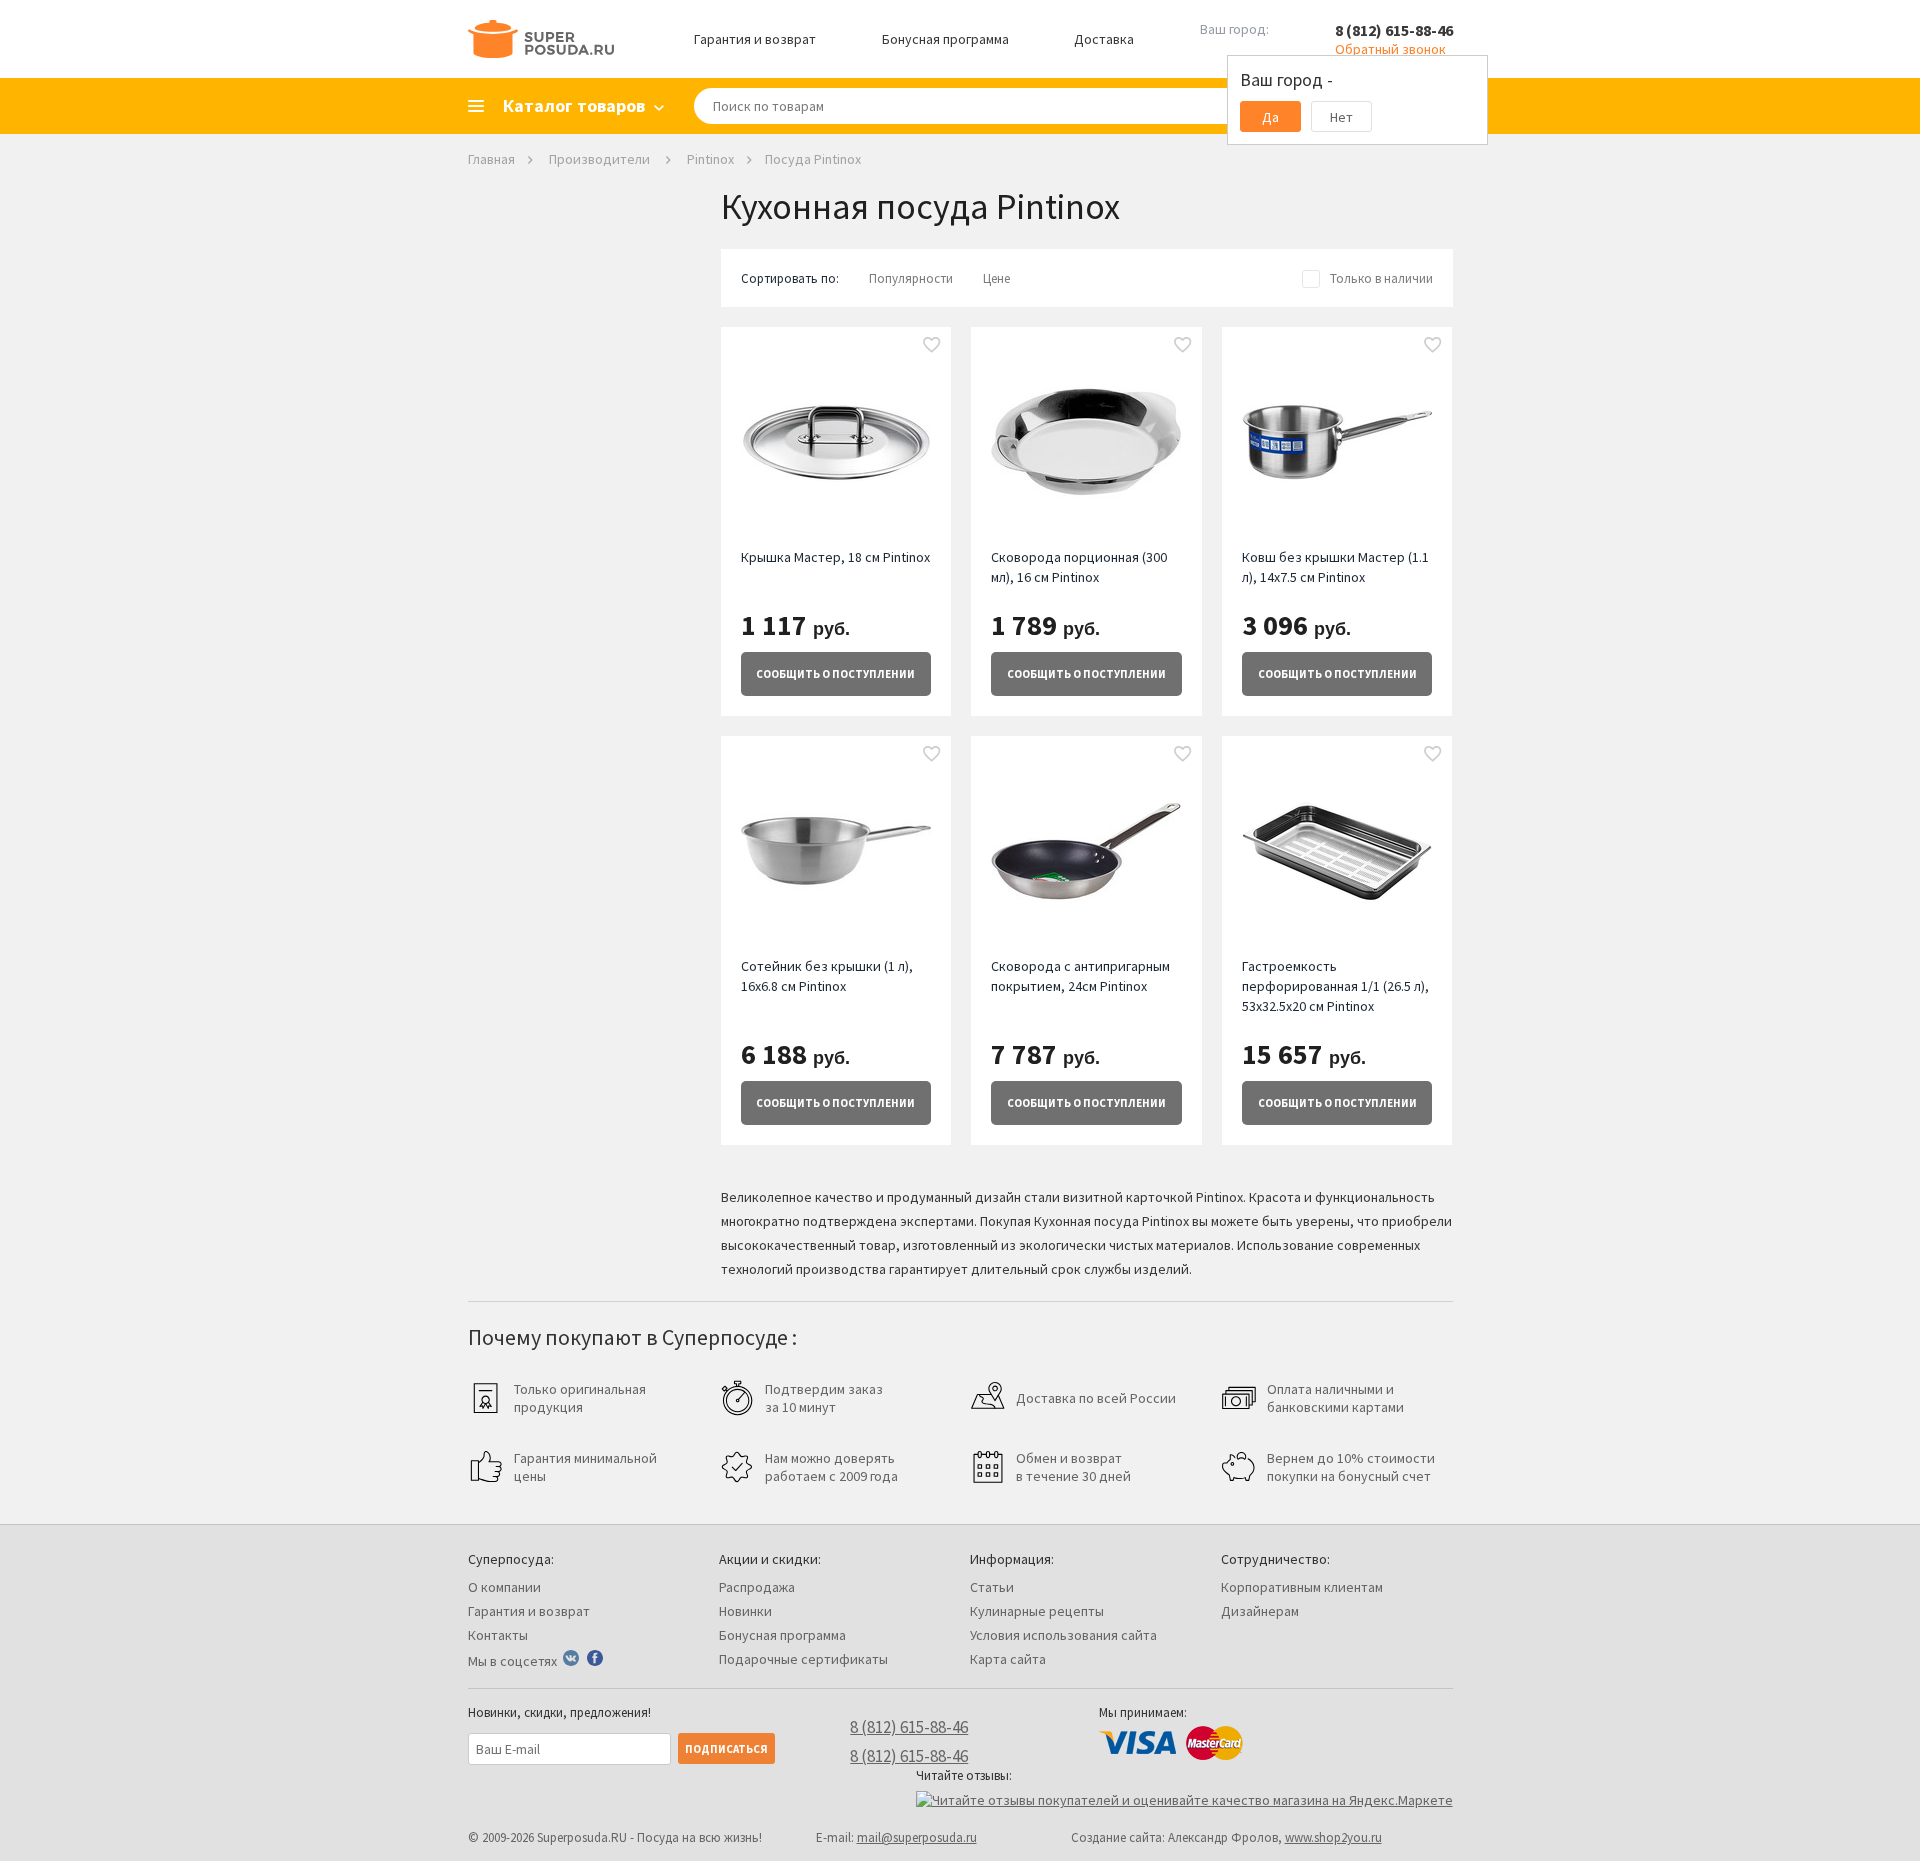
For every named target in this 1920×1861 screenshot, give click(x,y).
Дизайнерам (1260, 1611)
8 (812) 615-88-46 (1394, 30)
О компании (504, 1587)
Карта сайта (1008, 1659)
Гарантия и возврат (755, 39)
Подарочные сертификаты (803, 1659)
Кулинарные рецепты (1037, 1611)
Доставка (1104, 39)
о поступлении (835, 674)
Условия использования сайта (1063, 1635)
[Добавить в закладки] (932, 346)
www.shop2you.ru (1333, 1837)
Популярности (911, 278)
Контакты (498, 1635)
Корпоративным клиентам (1302, 1587)
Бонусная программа (945, 39)
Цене (996, 278)
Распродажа (757, 1587)
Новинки (745, 1611)
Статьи (992, 1587)
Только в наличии (1381, 278)
